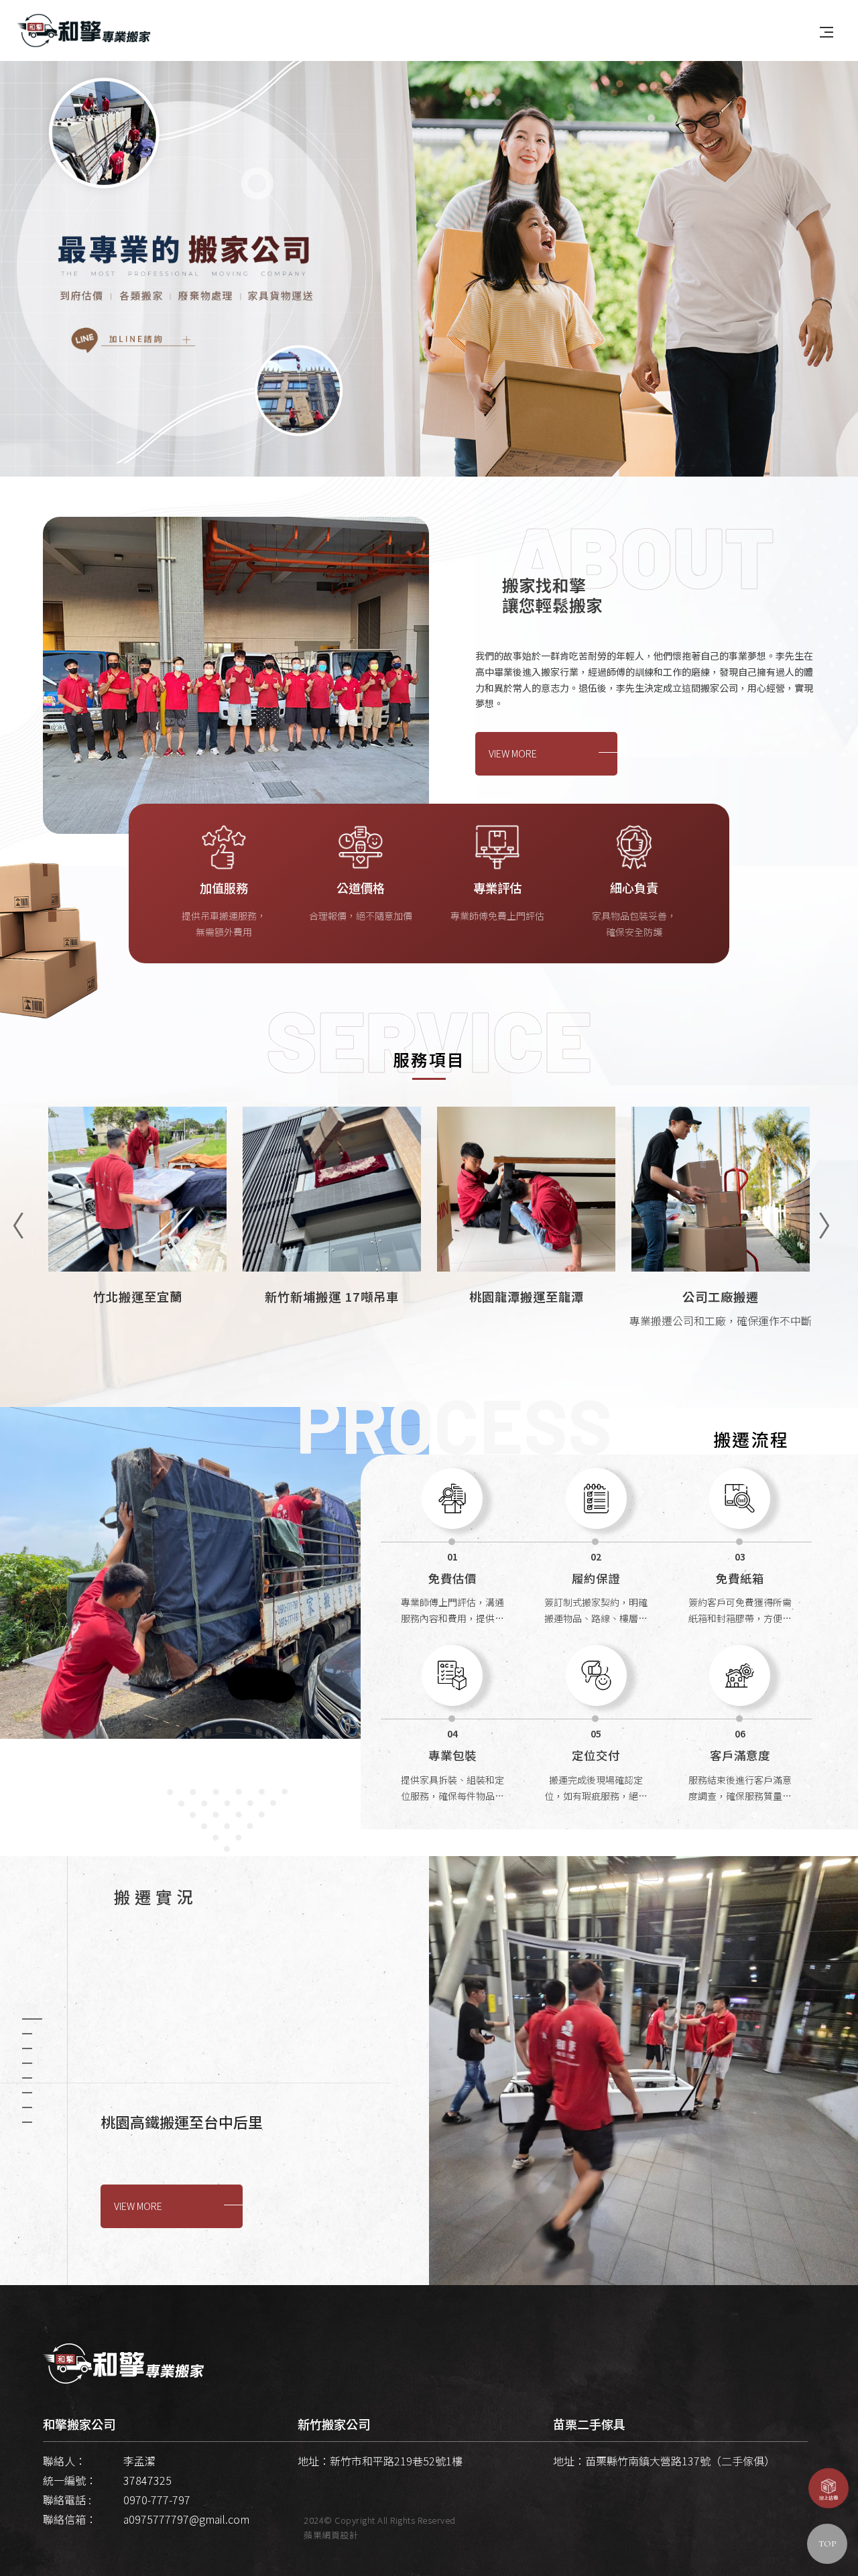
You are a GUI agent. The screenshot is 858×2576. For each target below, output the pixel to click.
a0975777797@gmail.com (186, 2519)
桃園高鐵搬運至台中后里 (182, 2122)
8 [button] (27, 2122)
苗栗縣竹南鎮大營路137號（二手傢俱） (680, 2461)
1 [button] (32, 2019)
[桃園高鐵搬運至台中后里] (643, 2071)
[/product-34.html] (526, 1243)
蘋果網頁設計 (331, 2535)
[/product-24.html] (137, 1243)
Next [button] (824, 1216)
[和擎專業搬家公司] (84, 29)
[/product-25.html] (721, 1243)
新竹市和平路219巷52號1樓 (396, 2461)
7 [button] (27, 2107)
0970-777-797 (157, 2500)
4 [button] (27, 2063)
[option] (429, 264)
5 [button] (27, 2078)
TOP (827, 2544)
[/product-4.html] (332, 1243)
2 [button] (27, 2034)
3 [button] (27, 2048)
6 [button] (27, 2093)
